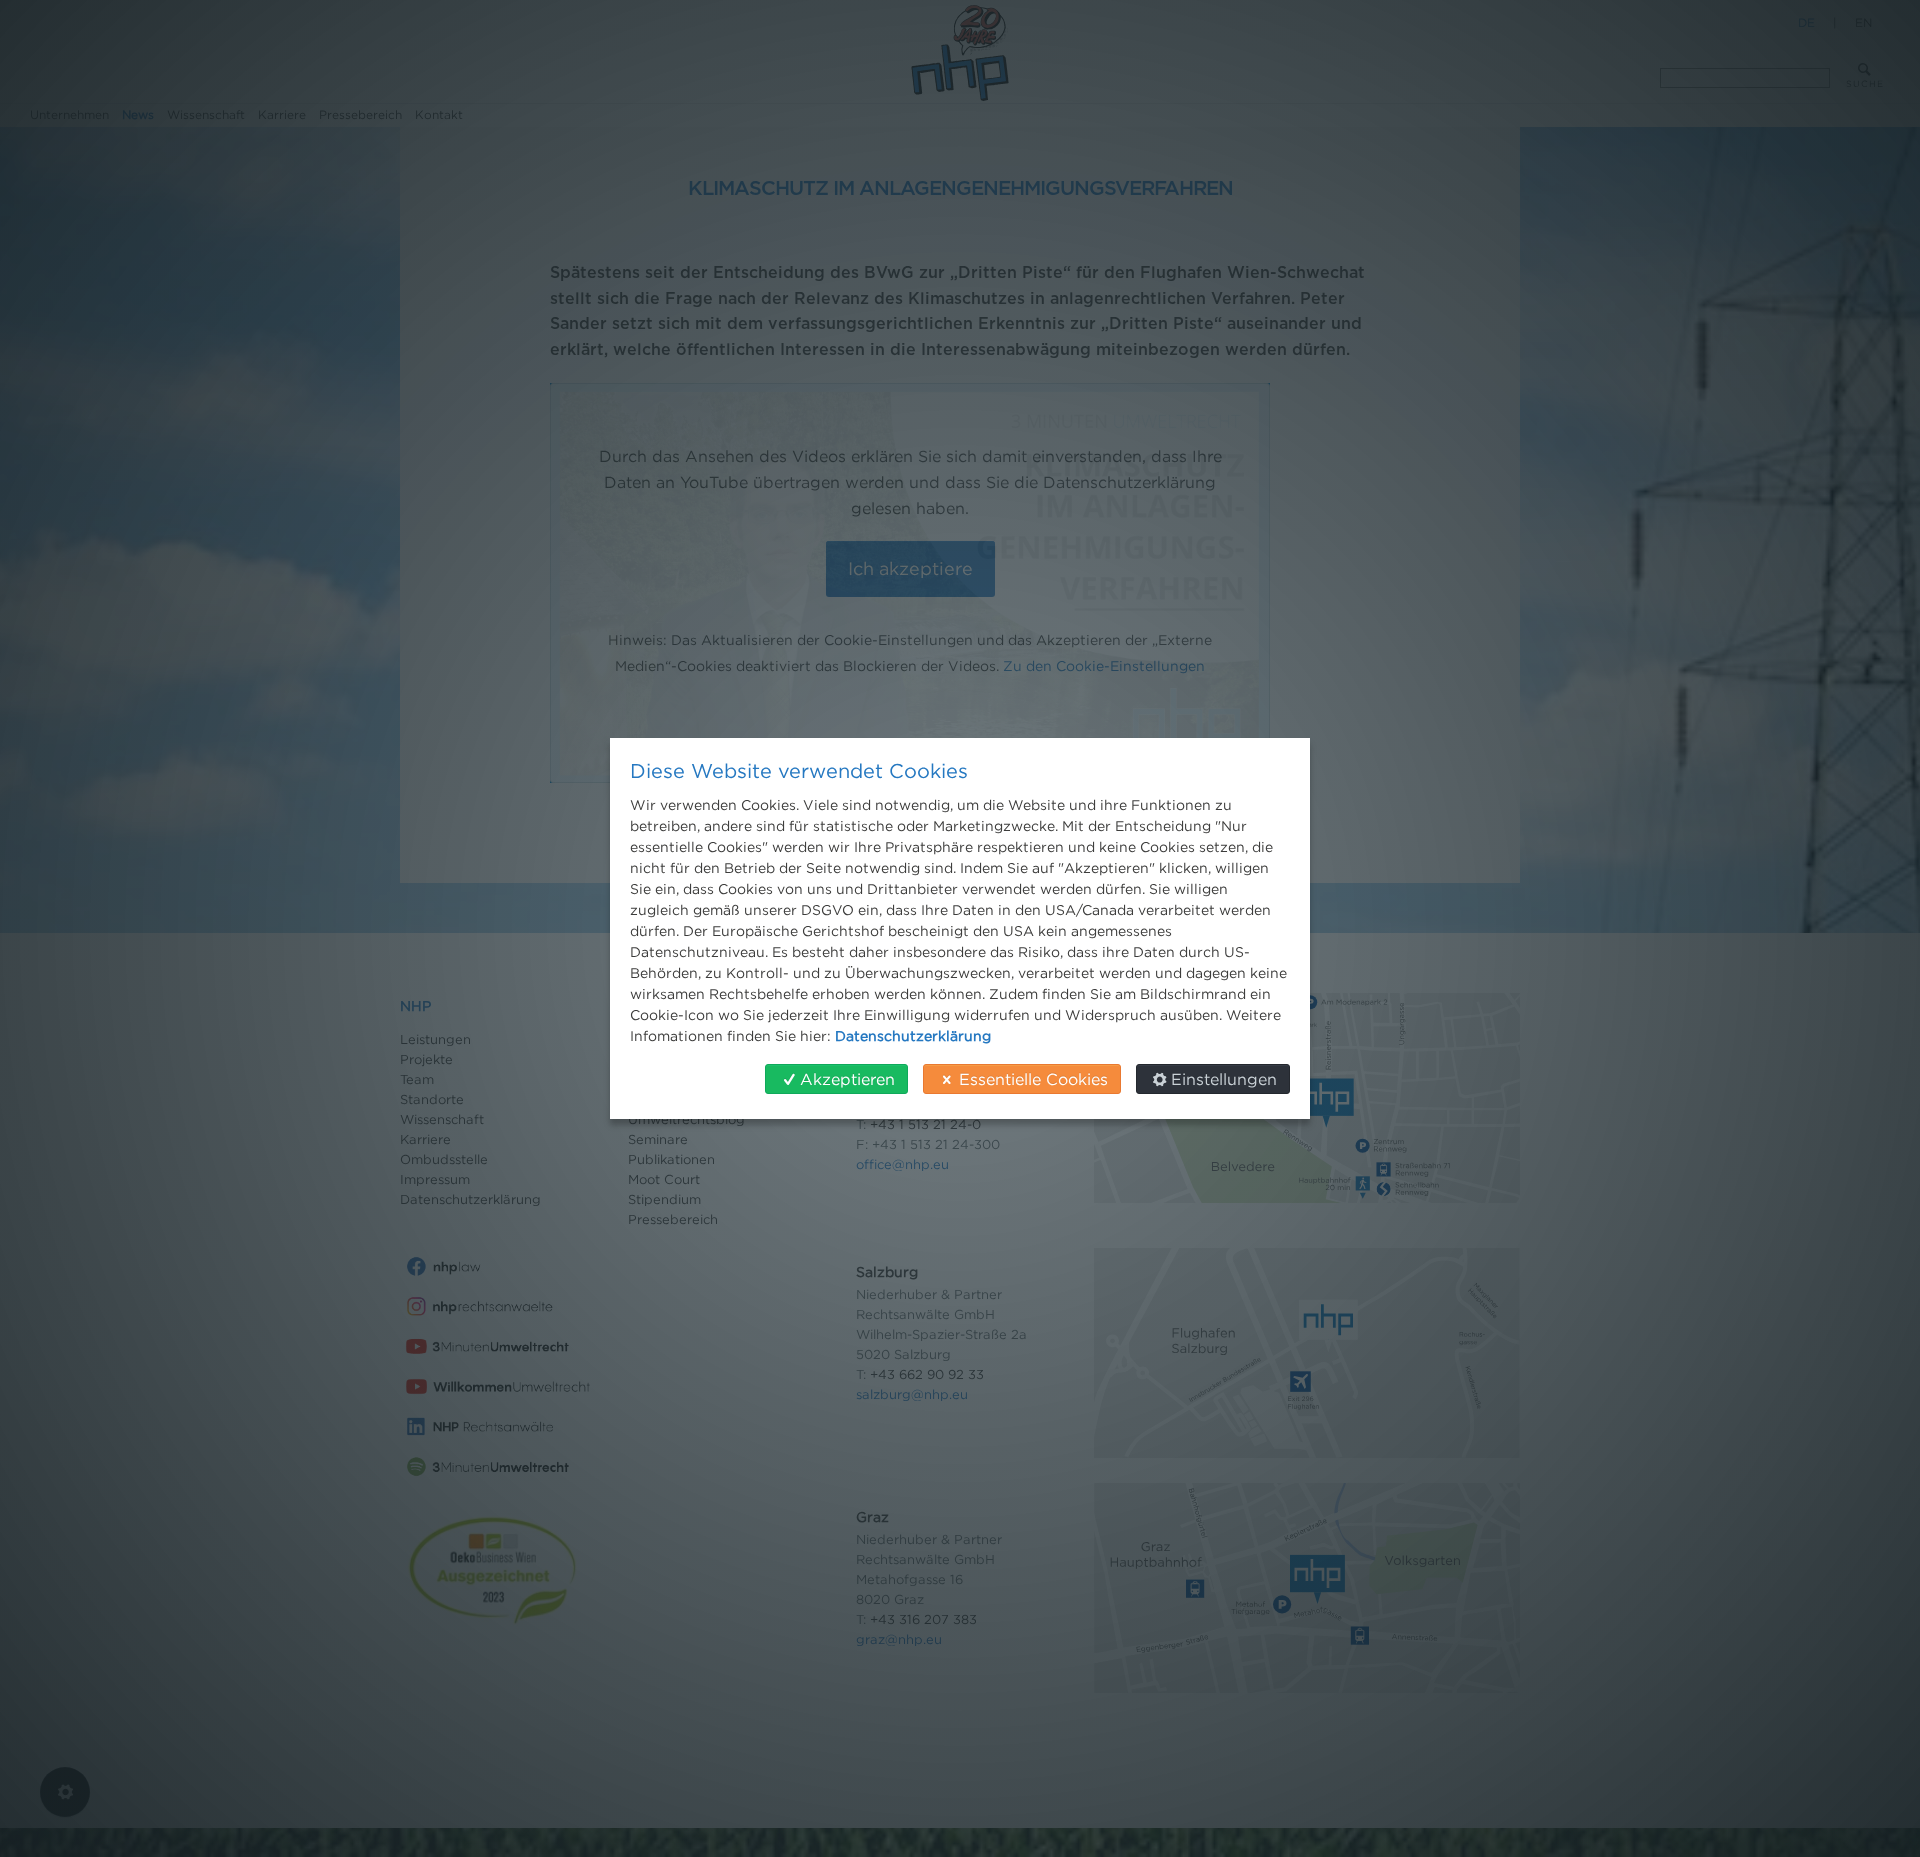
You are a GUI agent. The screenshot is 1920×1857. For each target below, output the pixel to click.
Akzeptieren (847, 1079)
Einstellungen (1224, 1079)
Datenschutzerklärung (913, 1035)
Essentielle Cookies (1033, 1079)
